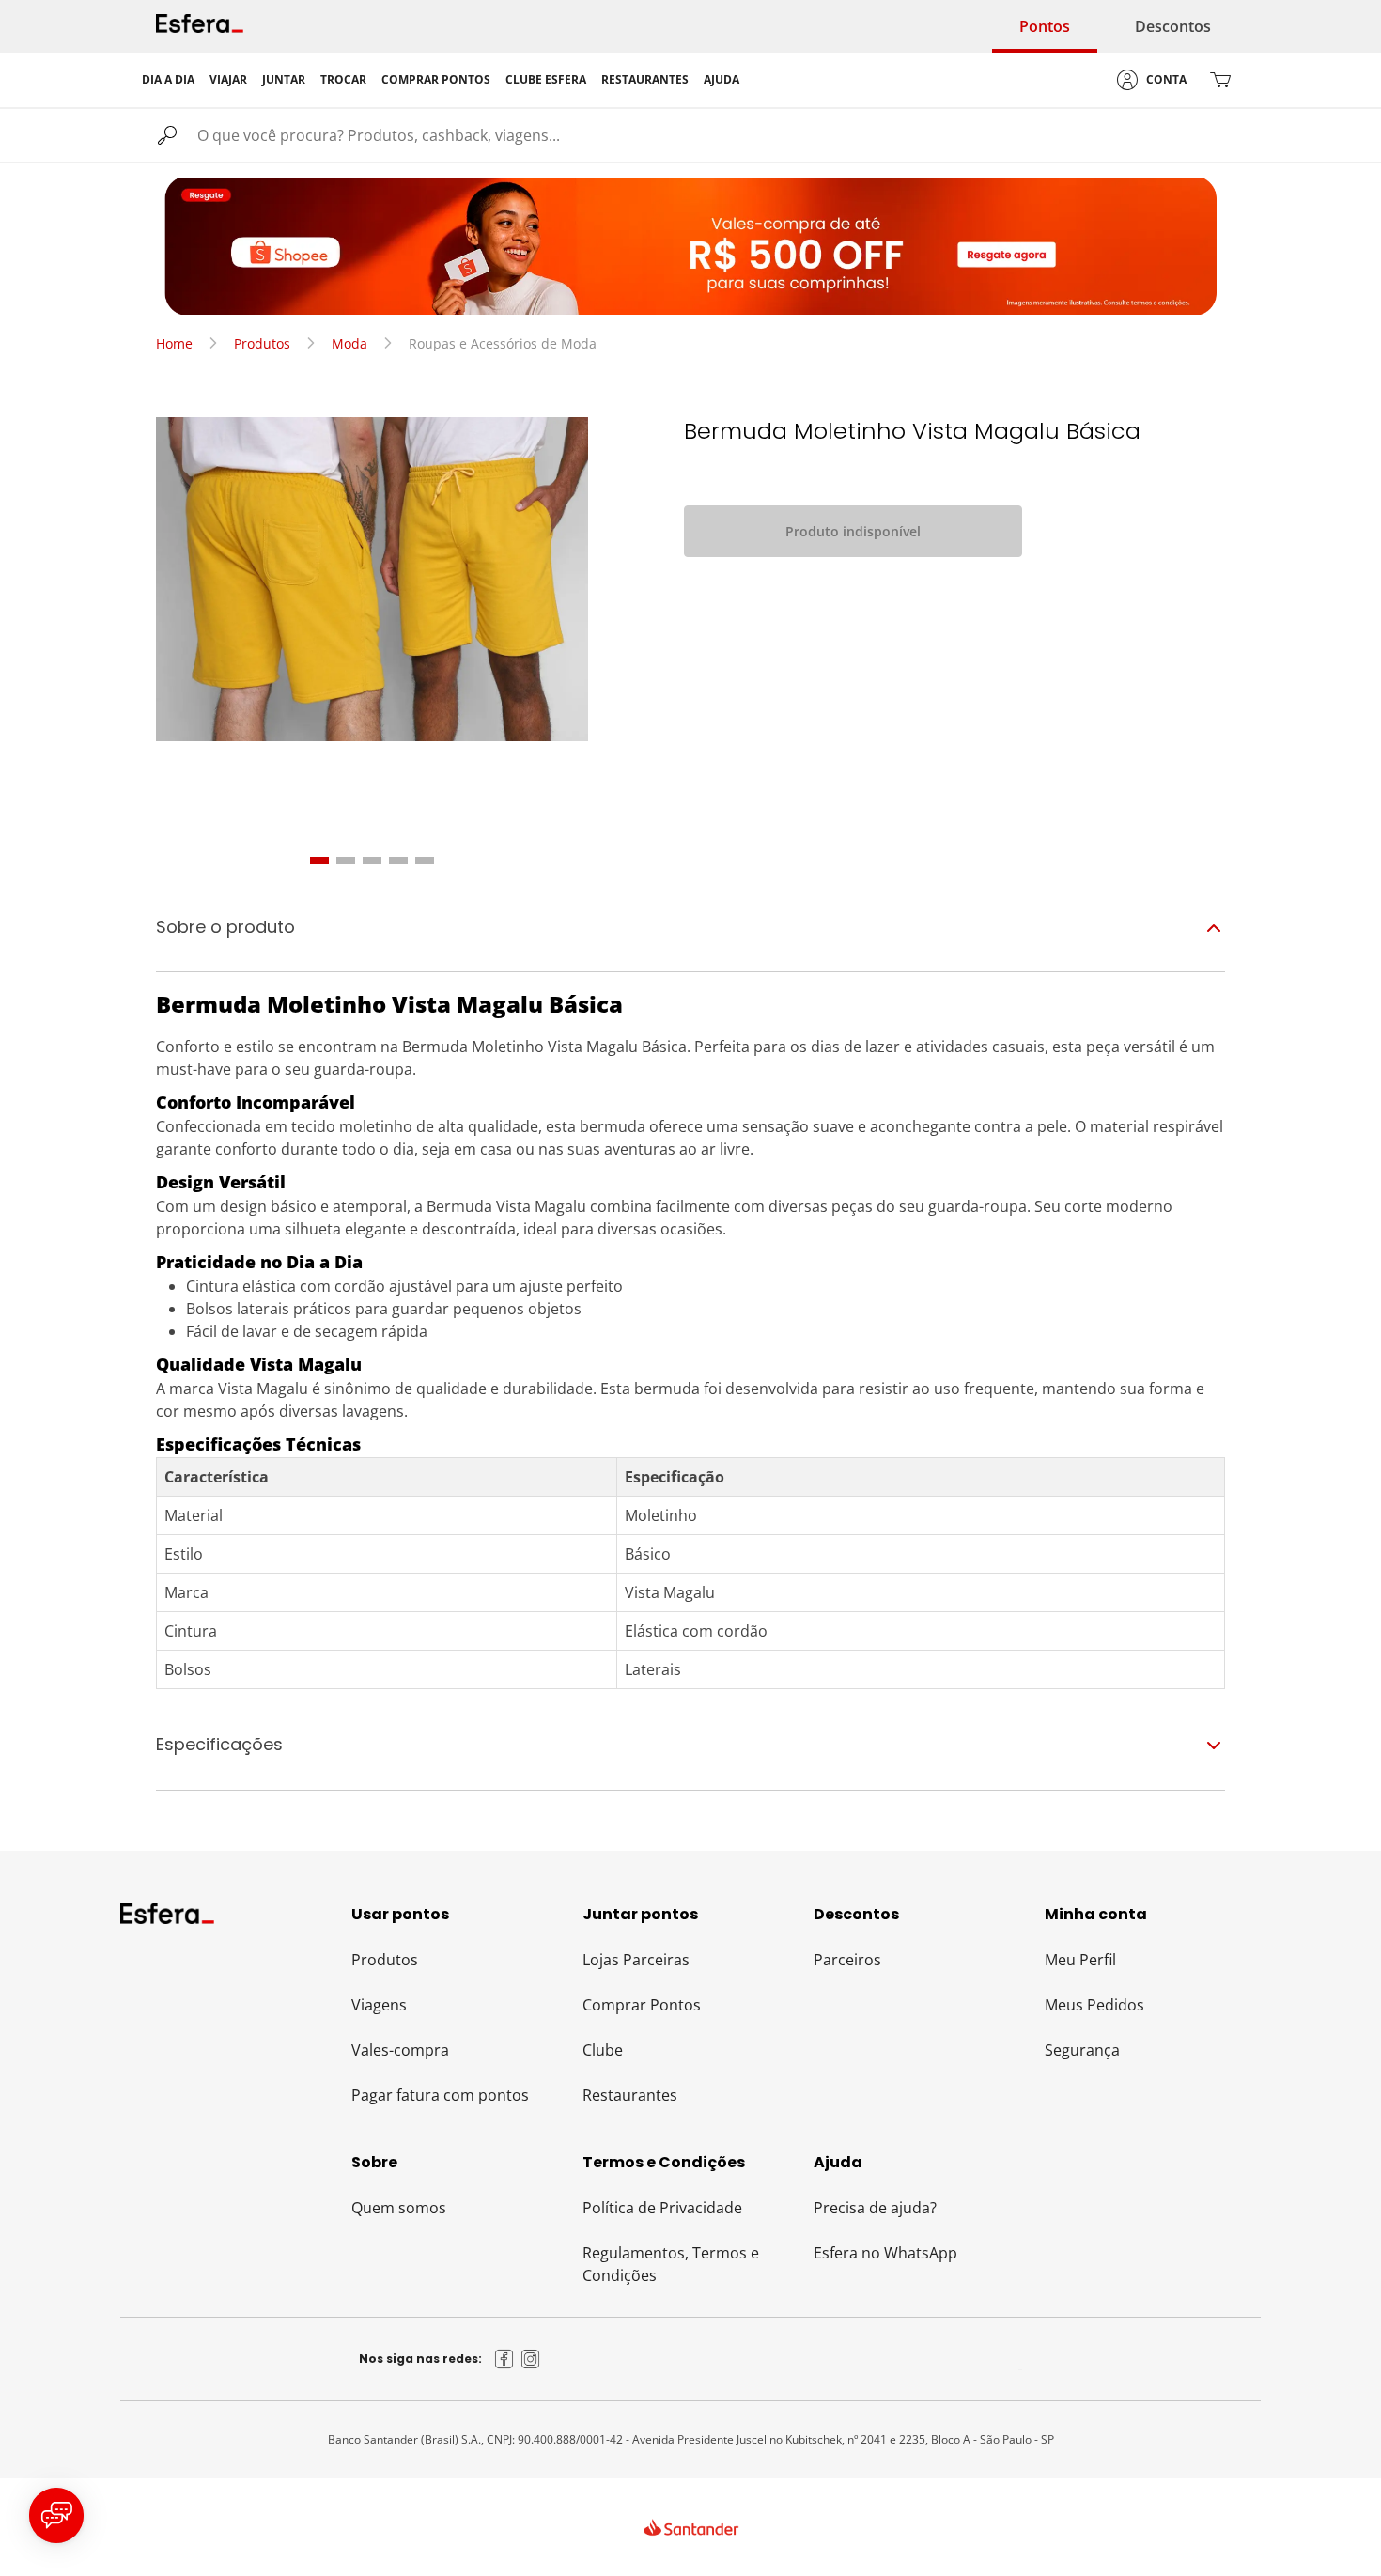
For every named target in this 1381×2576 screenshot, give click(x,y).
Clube (603, 2050)
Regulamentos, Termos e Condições (671, 2264)
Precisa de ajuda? (875, 2208)
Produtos (262, 343)
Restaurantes (630, 2095)
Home (174, 343)
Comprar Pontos (642, 2005)
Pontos (1045, 26)
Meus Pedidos (1094, 2005)
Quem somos (399, 2208)
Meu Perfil (1080, 1960)
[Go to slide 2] (346, 861)
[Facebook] (504, 2359)
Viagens (379, 2005)
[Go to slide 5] (425, 861)
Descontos (1173, 26)
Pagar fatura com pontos (440, 2095)
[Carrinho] (1220, 80)
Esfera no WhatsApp (885, 2253)
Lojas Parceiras (636, 1960)
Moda (349, 343)
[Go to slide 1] (319, 861)
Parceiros (847, 1960)
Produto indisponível (853, 531)
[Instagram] (531, 2359)
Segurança (1082, 2050)
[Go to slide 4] (398, 861)
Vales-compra (400, 2050)
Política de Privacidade (662, 2208)
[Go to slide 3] (372, 861)
